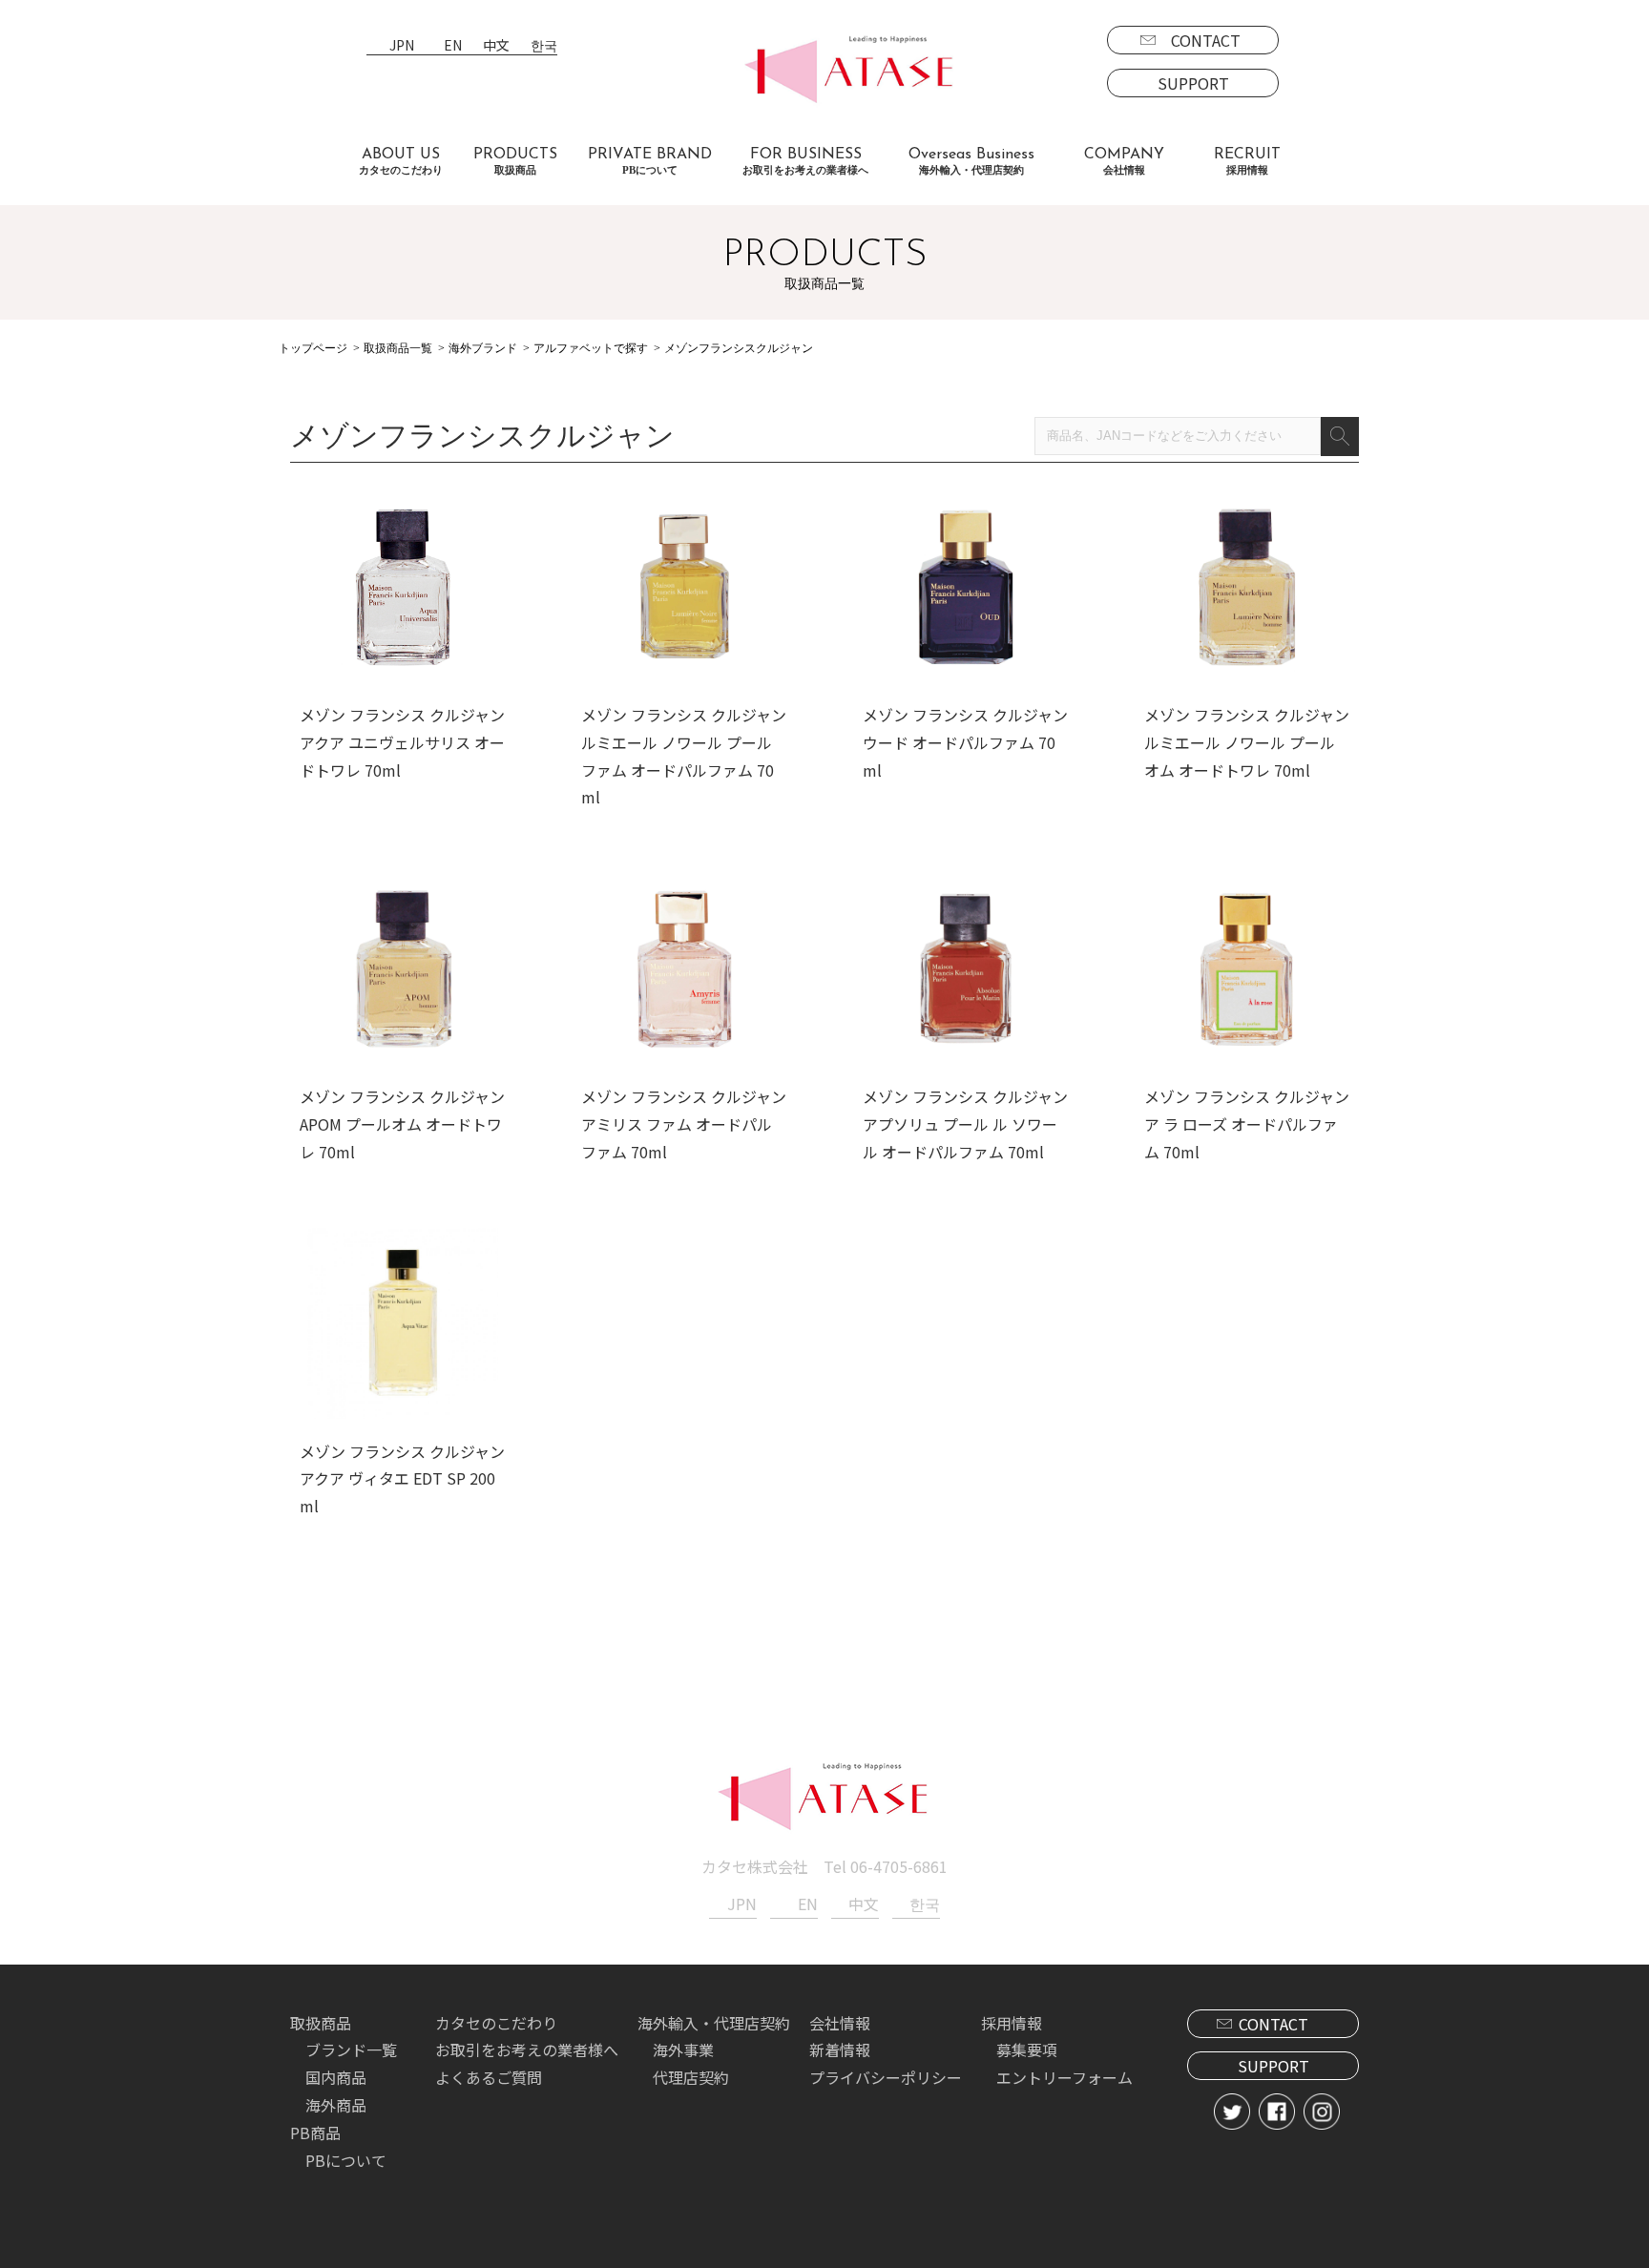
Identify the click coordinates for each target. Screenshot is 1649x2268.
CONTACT (1206, 40)
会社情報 (840, 2023)
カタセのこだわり (496, 2023)
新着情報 (840, 2050)
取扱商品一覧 (398, 348)
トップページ (313, 348)
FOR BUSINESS (805, 161)
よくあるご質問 (489, 2077)
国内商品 (336, 2077)
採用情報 (1012, 2023)
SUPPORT (1193, 83)
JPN (402, 46)
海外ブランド (483, 348)
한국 (544, 46)
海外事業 (683, 2050)
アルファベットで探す (591, 348)
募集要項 (1027, 2050)
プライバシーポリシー (886, 2077)
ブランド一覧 (351, 2050)
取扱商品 (321, 2023)
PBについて (346, 2160)
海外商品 (336, 2105)
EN (453, 46)
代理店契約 (691, 2077)
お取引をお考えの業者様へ (527, 2050)
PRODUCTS (515, 161)
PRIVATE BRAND (650, 161)
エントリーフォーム (1065, 2077)
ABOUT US (401, 161)
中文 (496, 46)
